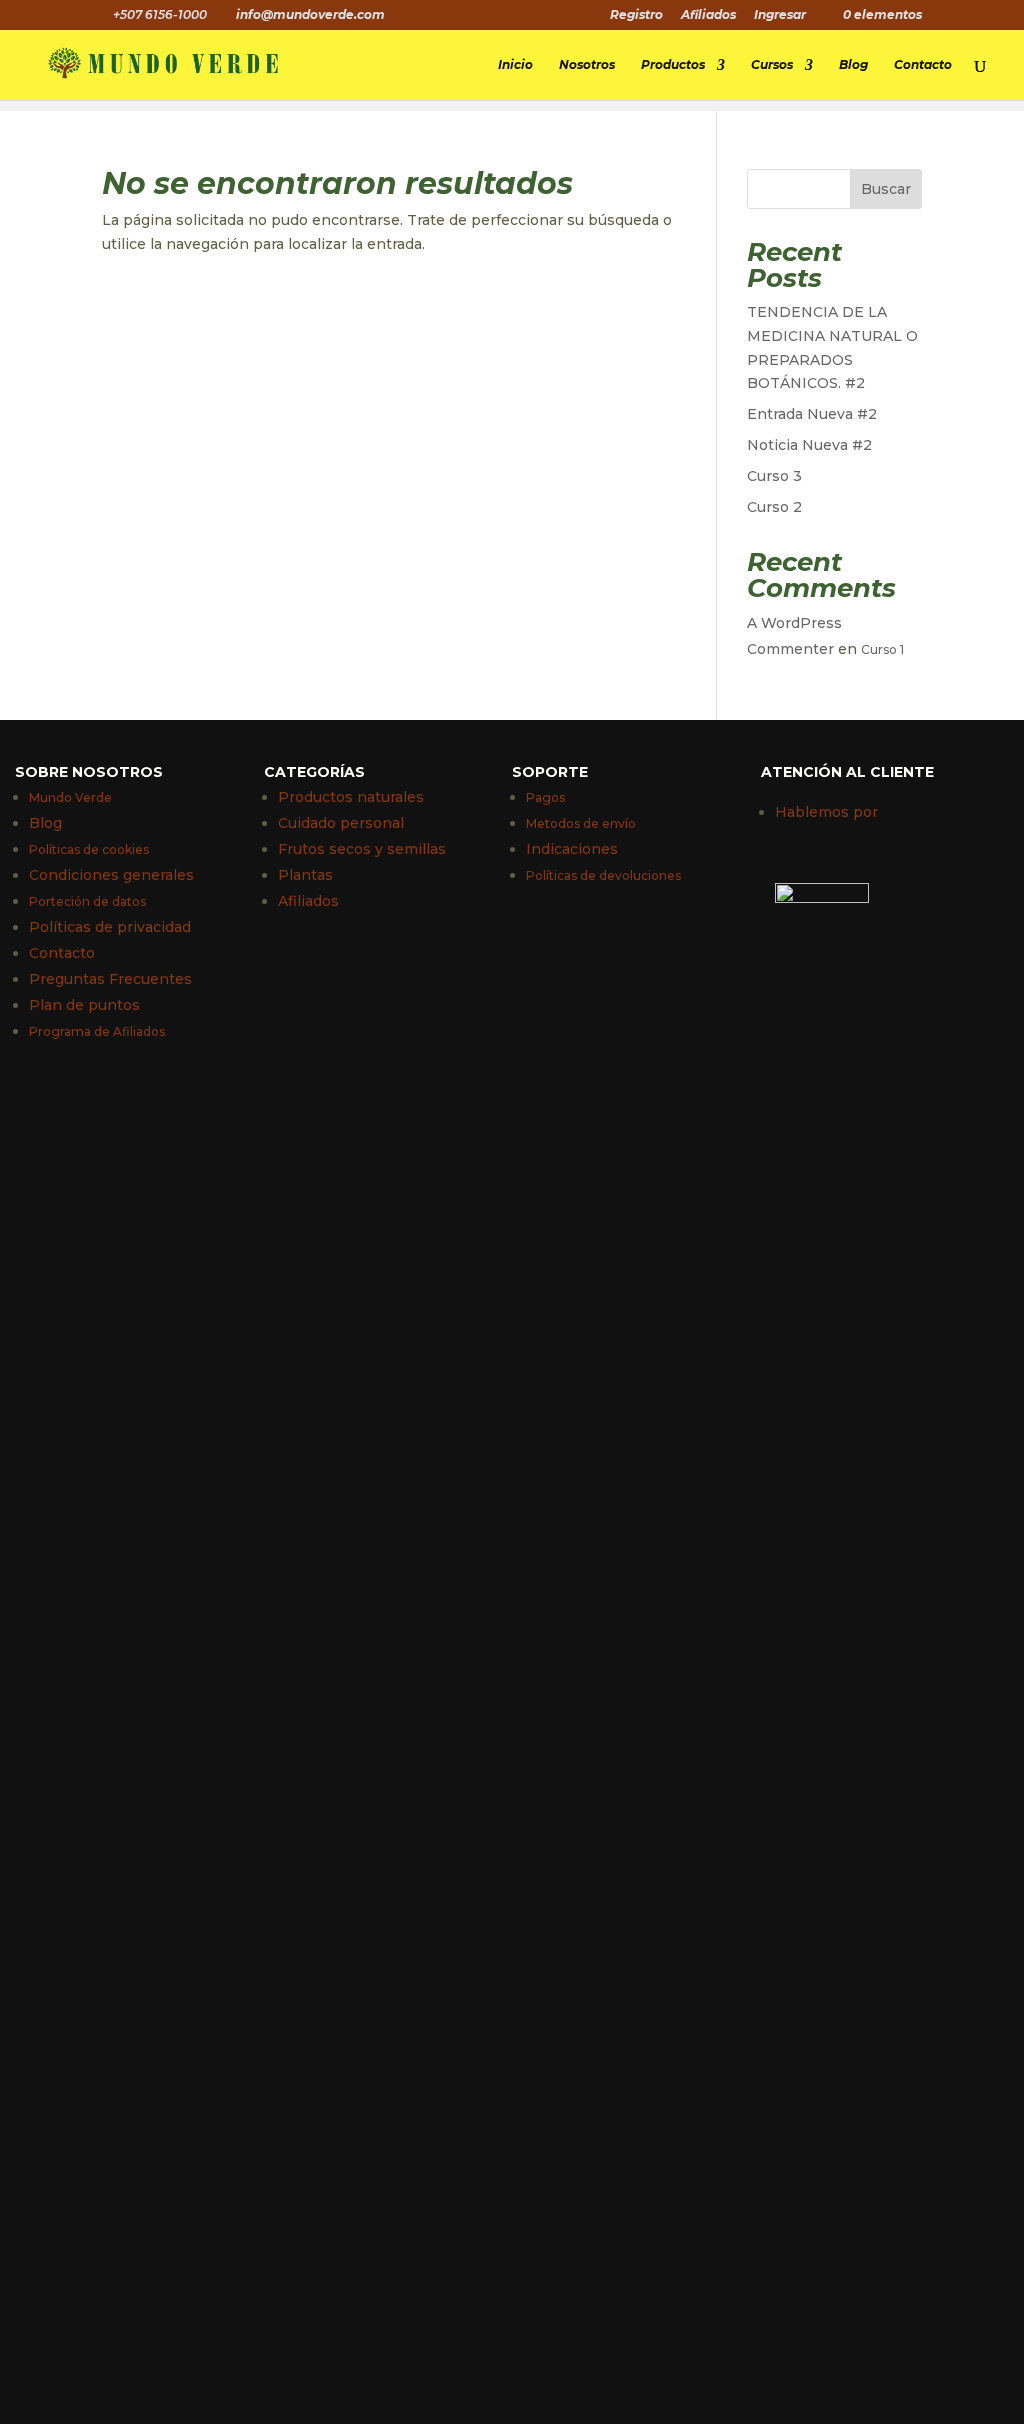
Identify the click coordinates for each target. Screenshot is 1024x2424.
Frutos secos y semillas (362, 849)
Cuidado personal (341, 823)
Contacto (923, 65)
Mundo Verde (70, 797)
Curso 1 (882, 649)
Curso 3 (774, 476)
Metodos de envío (581, 823)
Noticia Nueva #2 (809, 445)
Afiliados (708, 15)
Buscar (886, 189)
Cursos (772, 65)
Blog (853, 65)
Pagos (545, 797)
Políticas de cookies (89, 849)
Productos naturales (351, 797)
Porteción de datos (87, 901)
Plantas (305, 875)
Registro (636, 15)
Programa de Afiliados (97, 1031)
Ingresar (780, 15)
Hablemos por (826, 812)
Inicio (515, 65)
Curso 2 (774, 507)
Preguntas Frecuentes (110, 979)
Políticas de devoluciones (603, 875)
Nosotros (587, 65)
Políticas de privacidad (110, 927)
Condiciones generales (111, 875)
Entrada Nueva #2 (812, 414)
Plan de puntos (84, 1005)
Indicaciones (572, 849)
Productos (673, 65)
